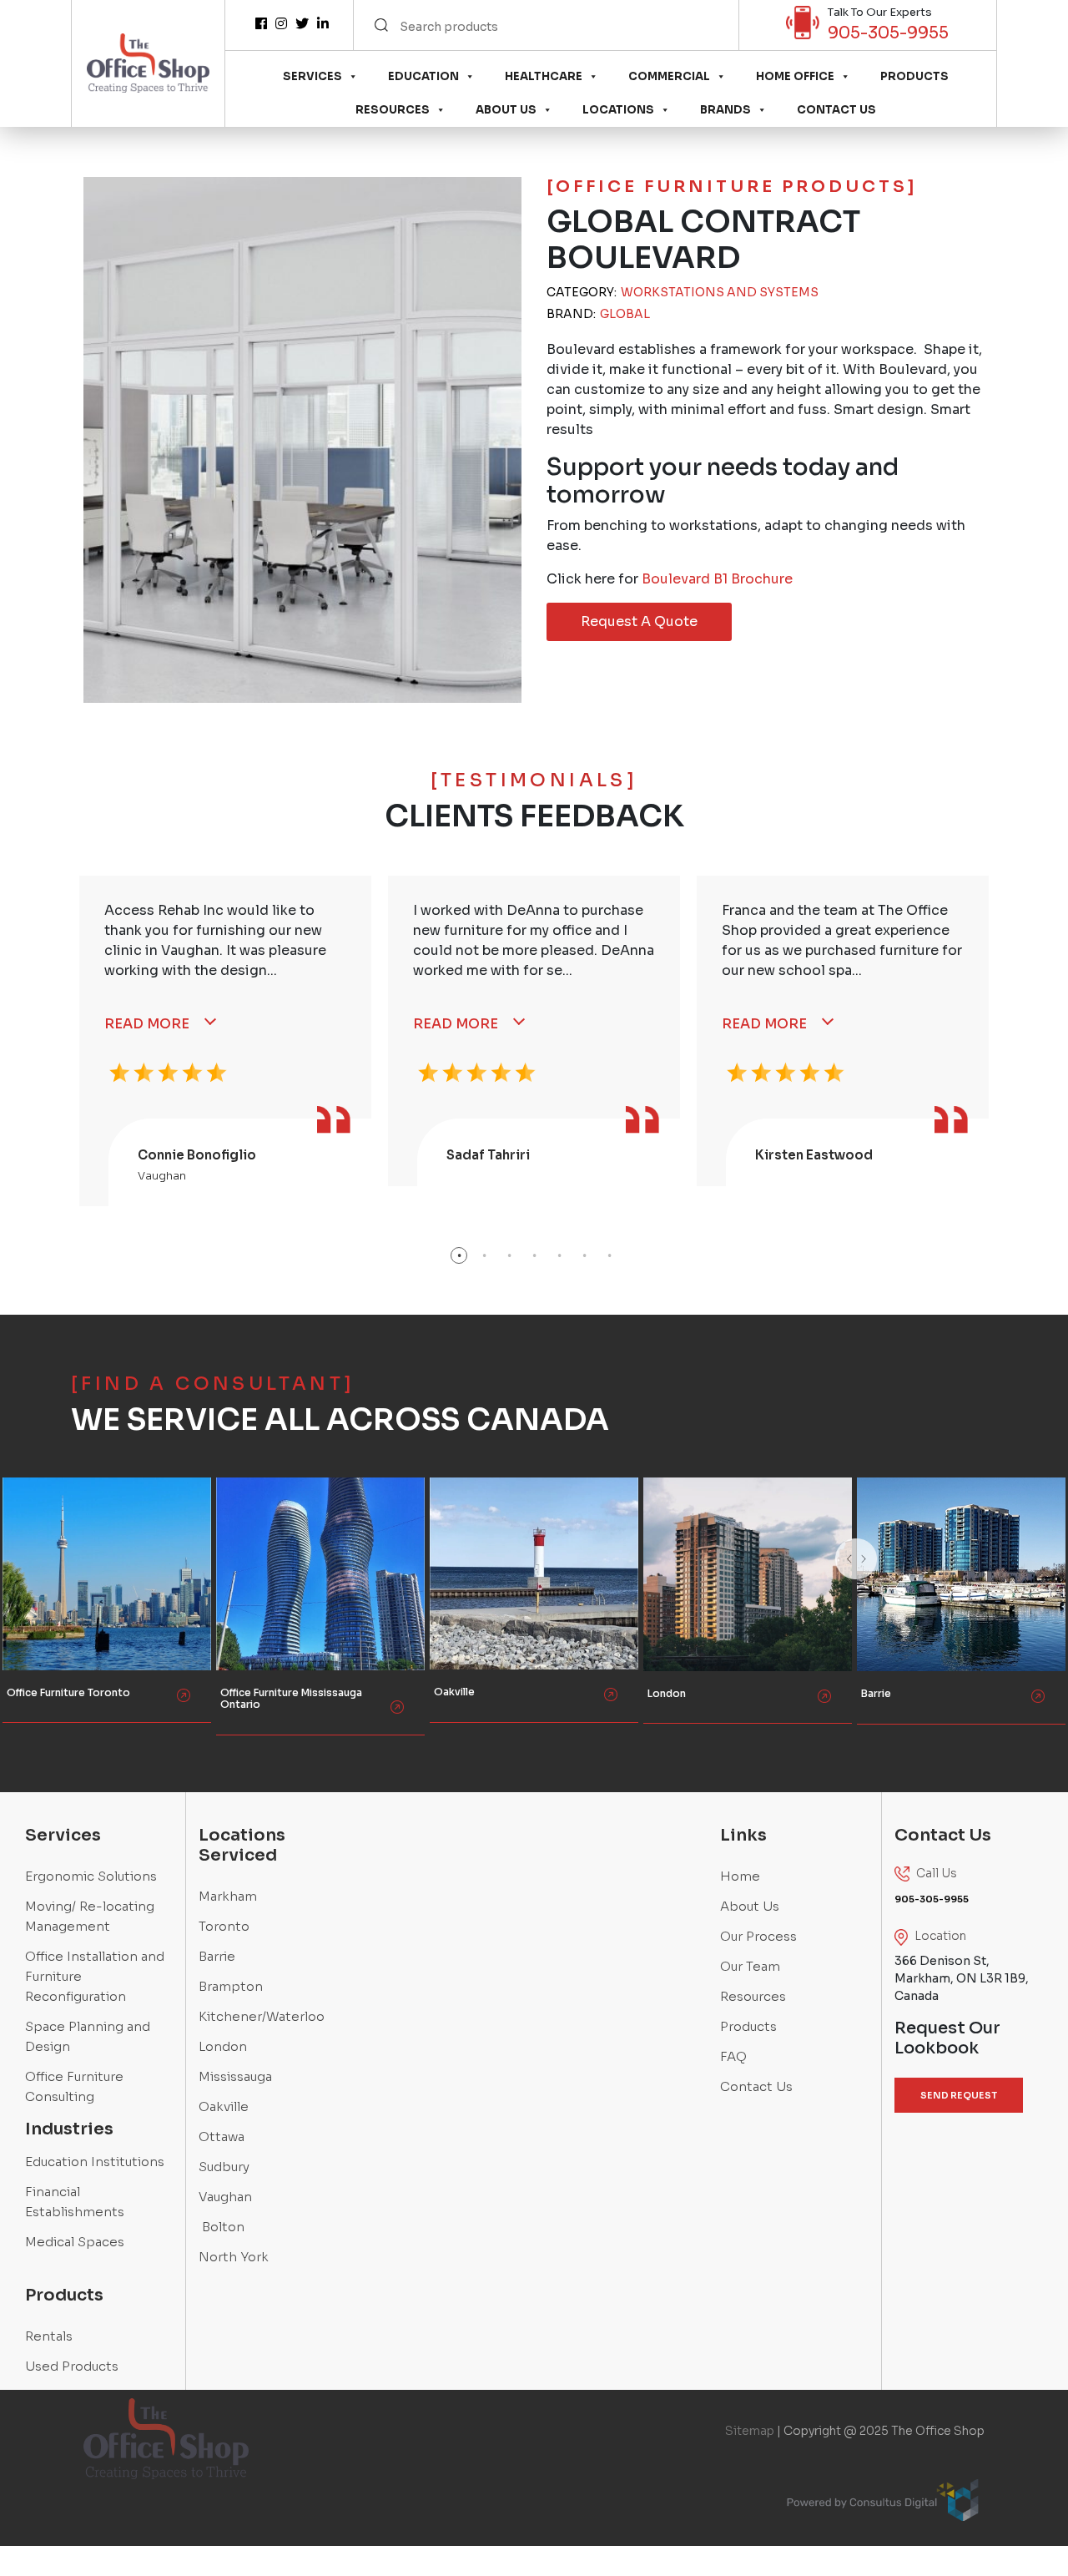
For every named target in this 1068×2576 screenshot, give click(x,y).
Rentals (49, 2336)
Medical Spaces (75, 2242)
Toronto (224, 1926)
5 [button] (559, 1255)
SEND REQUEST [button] (959, 2095)
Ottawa (222, 2137)
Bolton (222, 2227)
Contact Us (836, 110)
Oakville (224, 2106)
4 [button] (534, 1255)
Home (740, 1876)
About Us (506, 110)
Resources (393, 110)
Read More (147, 1024)
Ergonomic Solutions (91, 1876)
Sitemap (750, 2431)
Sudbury (224, 2167)
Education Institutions (95, 2162)
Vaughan (225, 2197)
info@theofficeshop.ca (71, 1605)
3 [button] (509, 1255)
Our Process (758, 1936)
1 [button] (459, 1255)
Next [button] (897, 1580)
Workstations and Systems (720, 292)
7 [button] (609, 1255)
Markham (228, 1896)
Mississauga (235, 2076)
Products (914, 76)
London (223, 2046)
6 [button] (584, 1255)
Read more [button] (45, 1647)
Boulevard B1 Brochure (717, 579)
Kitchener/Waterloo (262, 2016)
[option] (225, 1041)
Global (625, 314)
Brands (725, 110)
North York (234, 2257)
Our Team (750, 1966)
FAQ (733, 2056)
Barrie (217, 1956)
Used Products (72, 2366)
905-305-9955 (888, 33)
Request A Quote (639, 621)
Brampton (231, 1986)
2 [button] (484, 1255)
